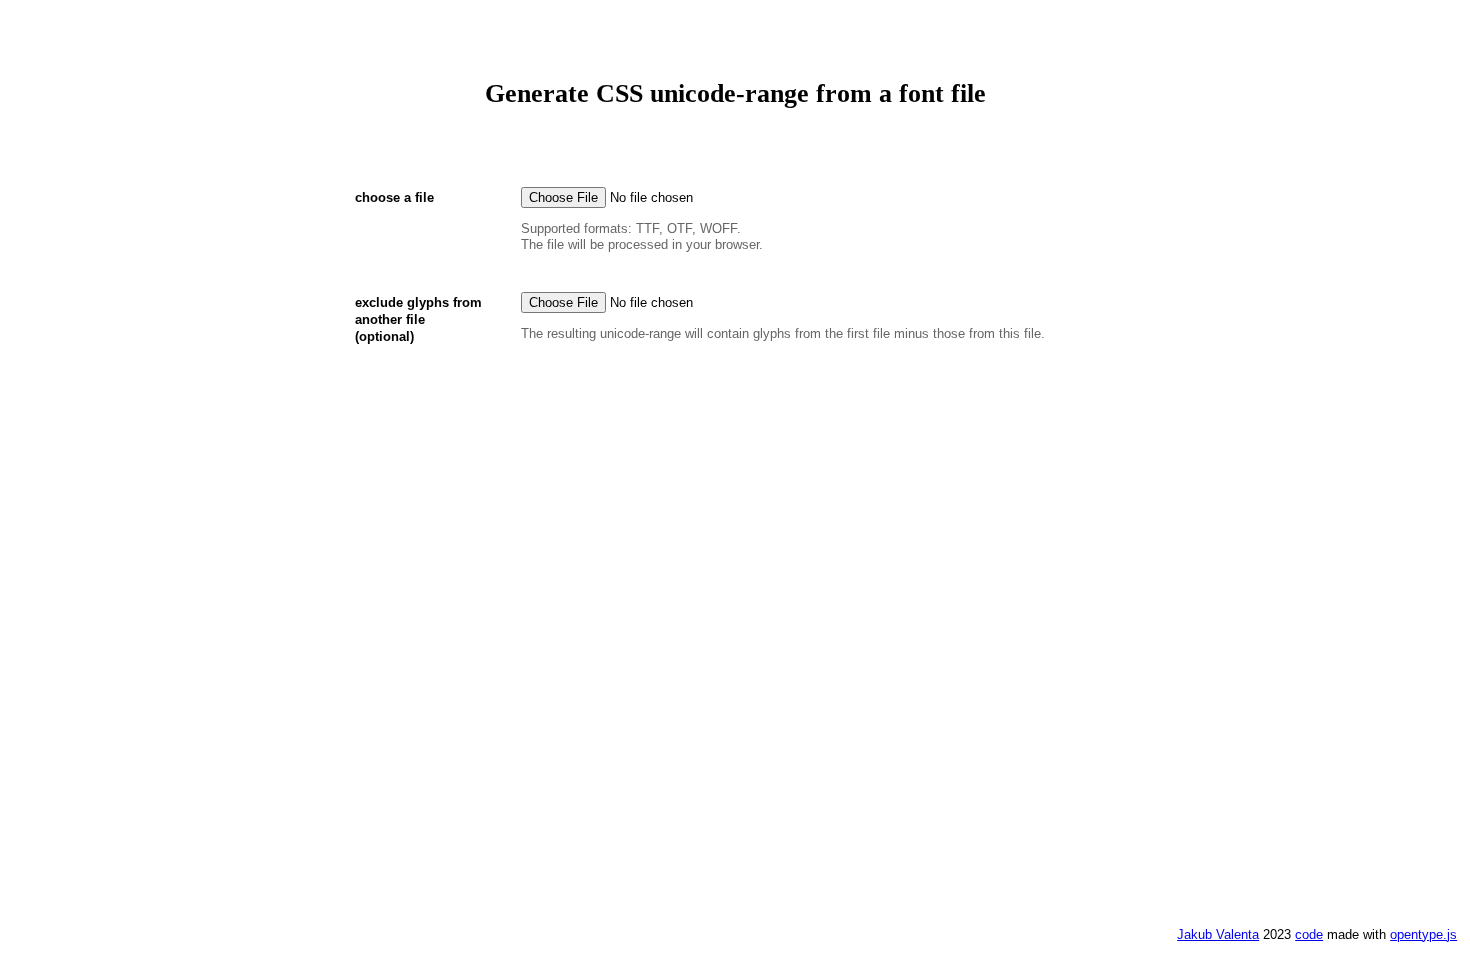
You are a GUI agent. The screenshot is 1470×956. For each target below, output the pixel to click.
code (1309, 934)
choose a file (394, 197)
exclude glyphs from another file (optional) (418, 319)
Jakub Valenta (1218, 934)
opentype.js (1423, 934)
